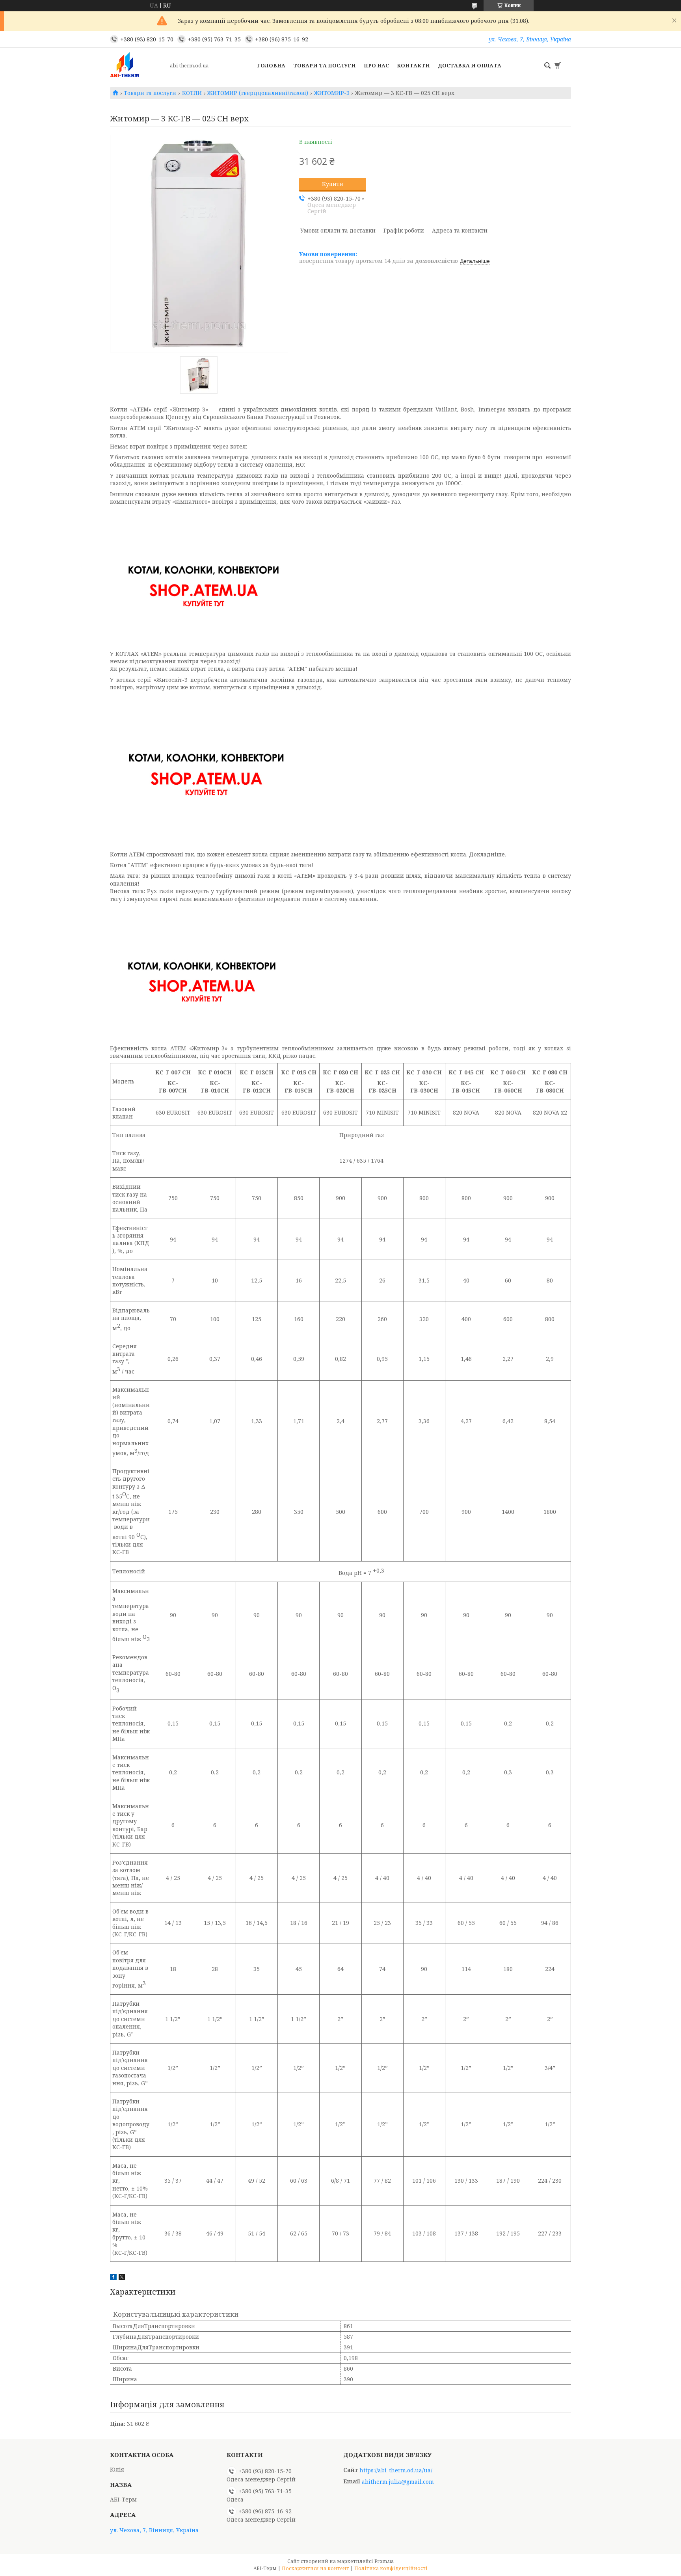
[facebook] (113, 2278)
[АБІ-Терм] (138, 65)
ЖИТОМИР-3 (332, 93)
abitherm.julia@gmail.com (398, 2482)
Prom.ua (384, 2561)
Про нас (376, 65)
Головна (271, 65)
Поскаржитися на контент (315, 2568)
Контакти (413, 65)
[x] (122, 2278)
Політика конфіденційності (391, 2568)
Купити (333, 184)
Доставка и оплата (470, 65)
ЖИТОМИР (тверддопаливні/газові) (258, 93)
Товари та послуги (325, 65)
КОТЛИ (192, 93)
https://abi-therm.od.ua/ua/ (396, 2470)
